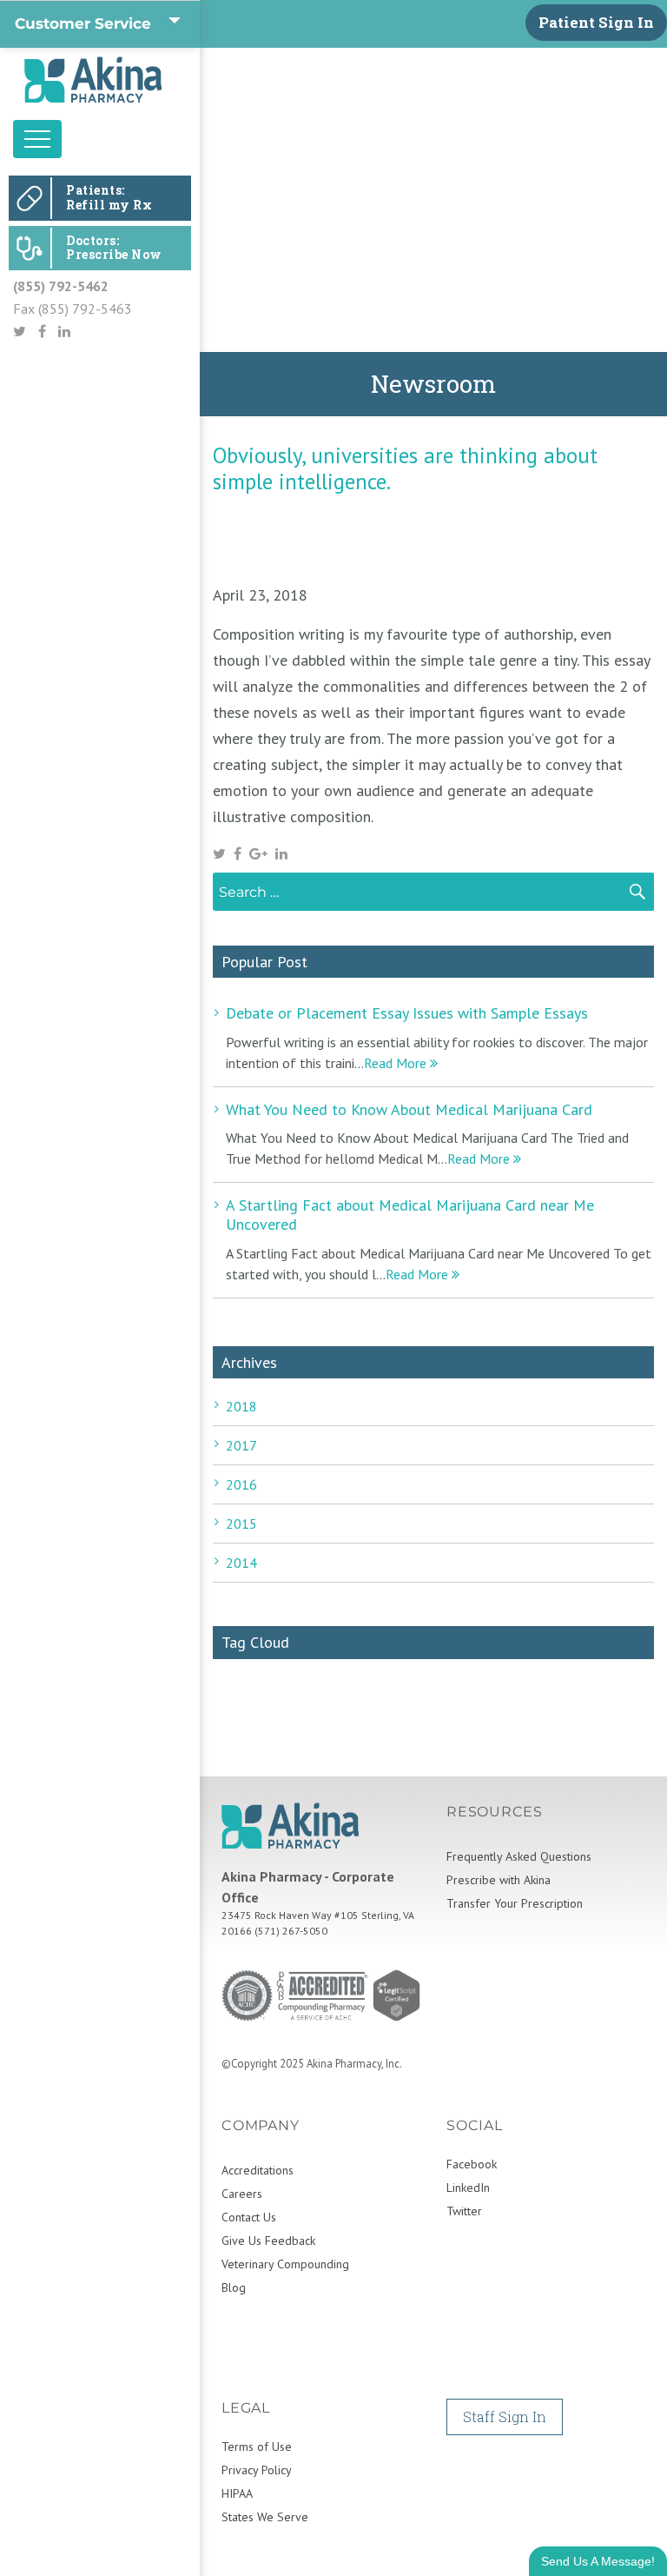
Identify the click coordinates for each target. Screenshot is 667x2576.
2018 (241, 1406)
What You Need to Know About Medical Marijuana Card (409, 1109)
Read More (397, 1063)
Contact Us (249, 2217)
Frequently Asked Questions (519, 1856)
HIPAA (237, 2493)
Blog (234, 2287)
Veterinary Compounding (285, 2264)
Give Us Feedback (268, 2241)
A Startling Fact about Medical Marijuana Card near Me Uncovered (410, 1215)
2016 (241, 1484)
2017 (241, 1445)
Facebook (472, 2164)
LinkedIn (468, 2188)
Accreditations (258, 2170)
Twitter (464, 2211)
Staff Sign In (505, 2417)
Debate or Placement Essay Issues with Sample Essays (407, 1013)
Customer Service (83, 23)
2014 (241, 1563)
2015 (241, 1524)
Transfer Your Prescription (515, 1903)
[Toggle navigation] (37, 139)
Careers (242, 2194)
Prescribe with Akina (499, 1880)
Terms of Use (257, 2447)
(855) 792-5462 (61, 286)
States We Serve (265, 2517)
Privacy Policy (257, 2470)
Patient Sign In (596, 22)
